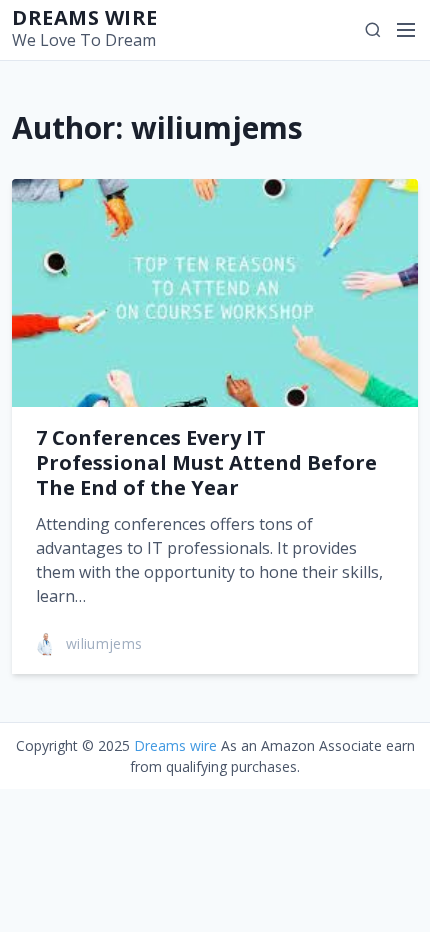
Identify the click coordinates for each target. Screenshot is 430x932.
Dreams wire (85, 17)
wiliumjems (104, 643)
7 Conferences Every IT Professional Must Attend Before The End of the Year (206, 462)
